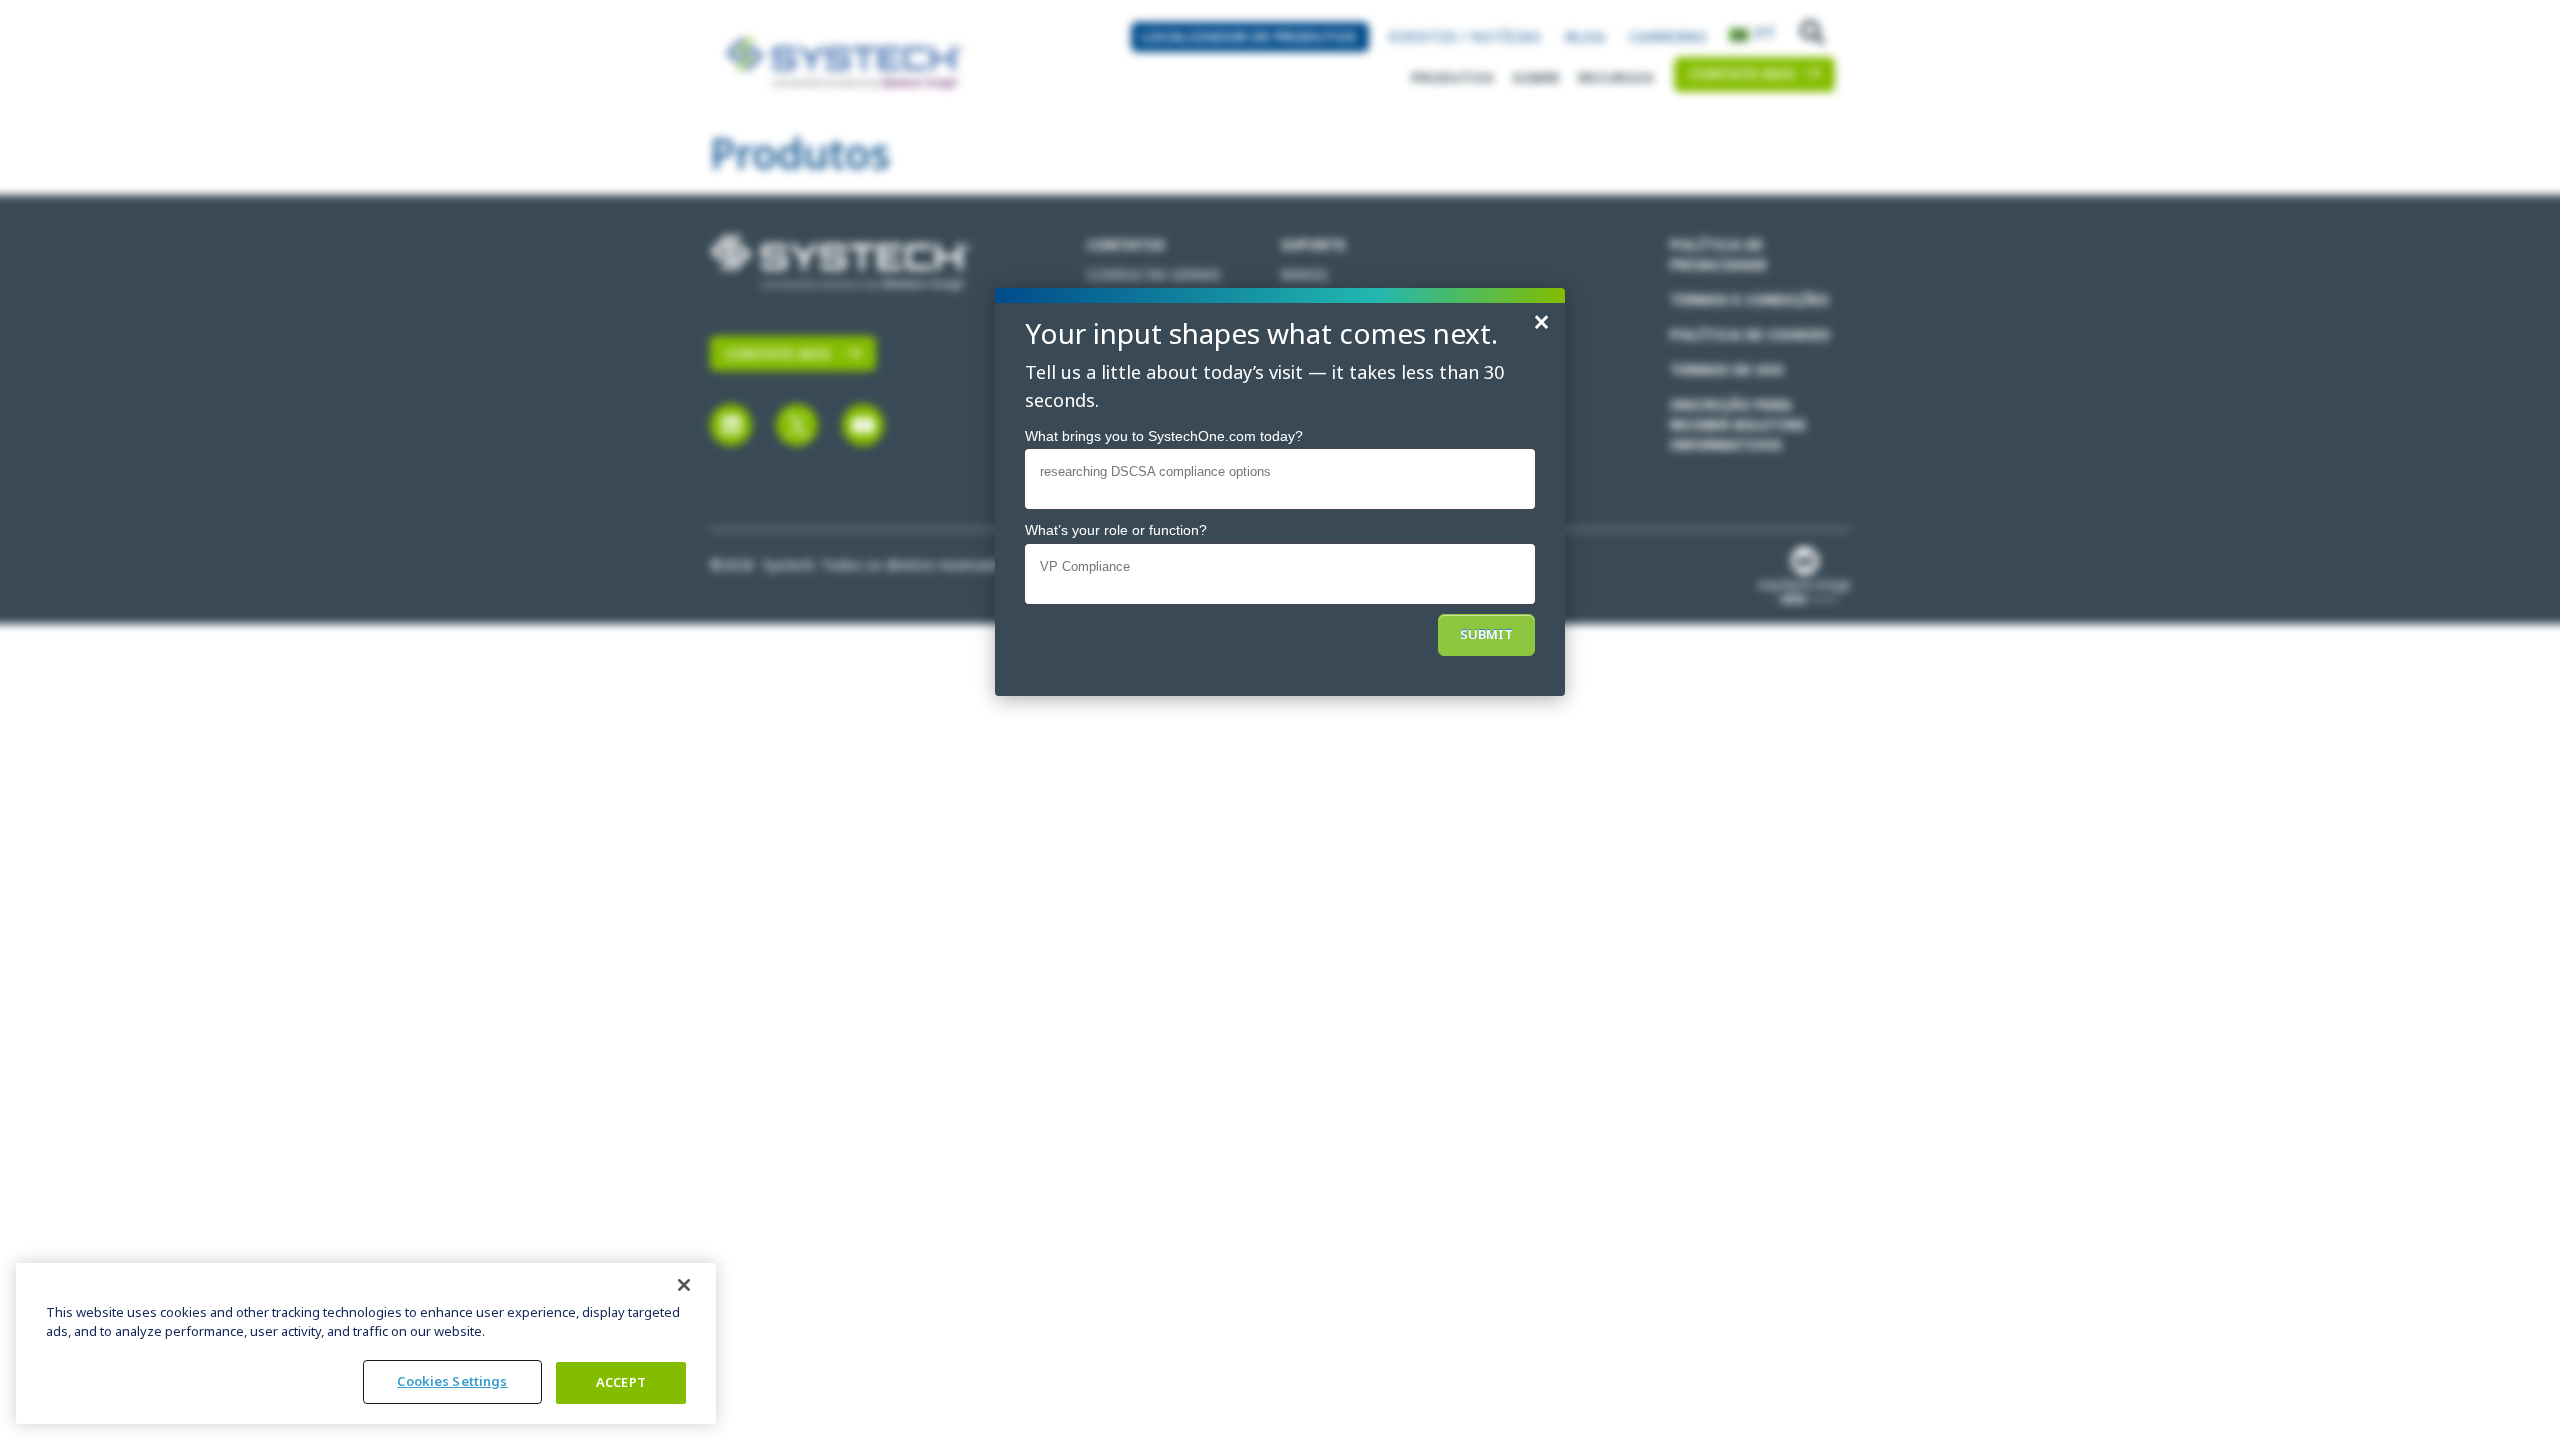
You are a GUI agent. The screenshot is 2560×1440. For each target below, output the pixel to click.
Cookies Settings (452, 1381)
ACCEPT (621, 1382)
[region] (366, 1343)
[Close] (684, 1285)
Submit (1486, 634)
